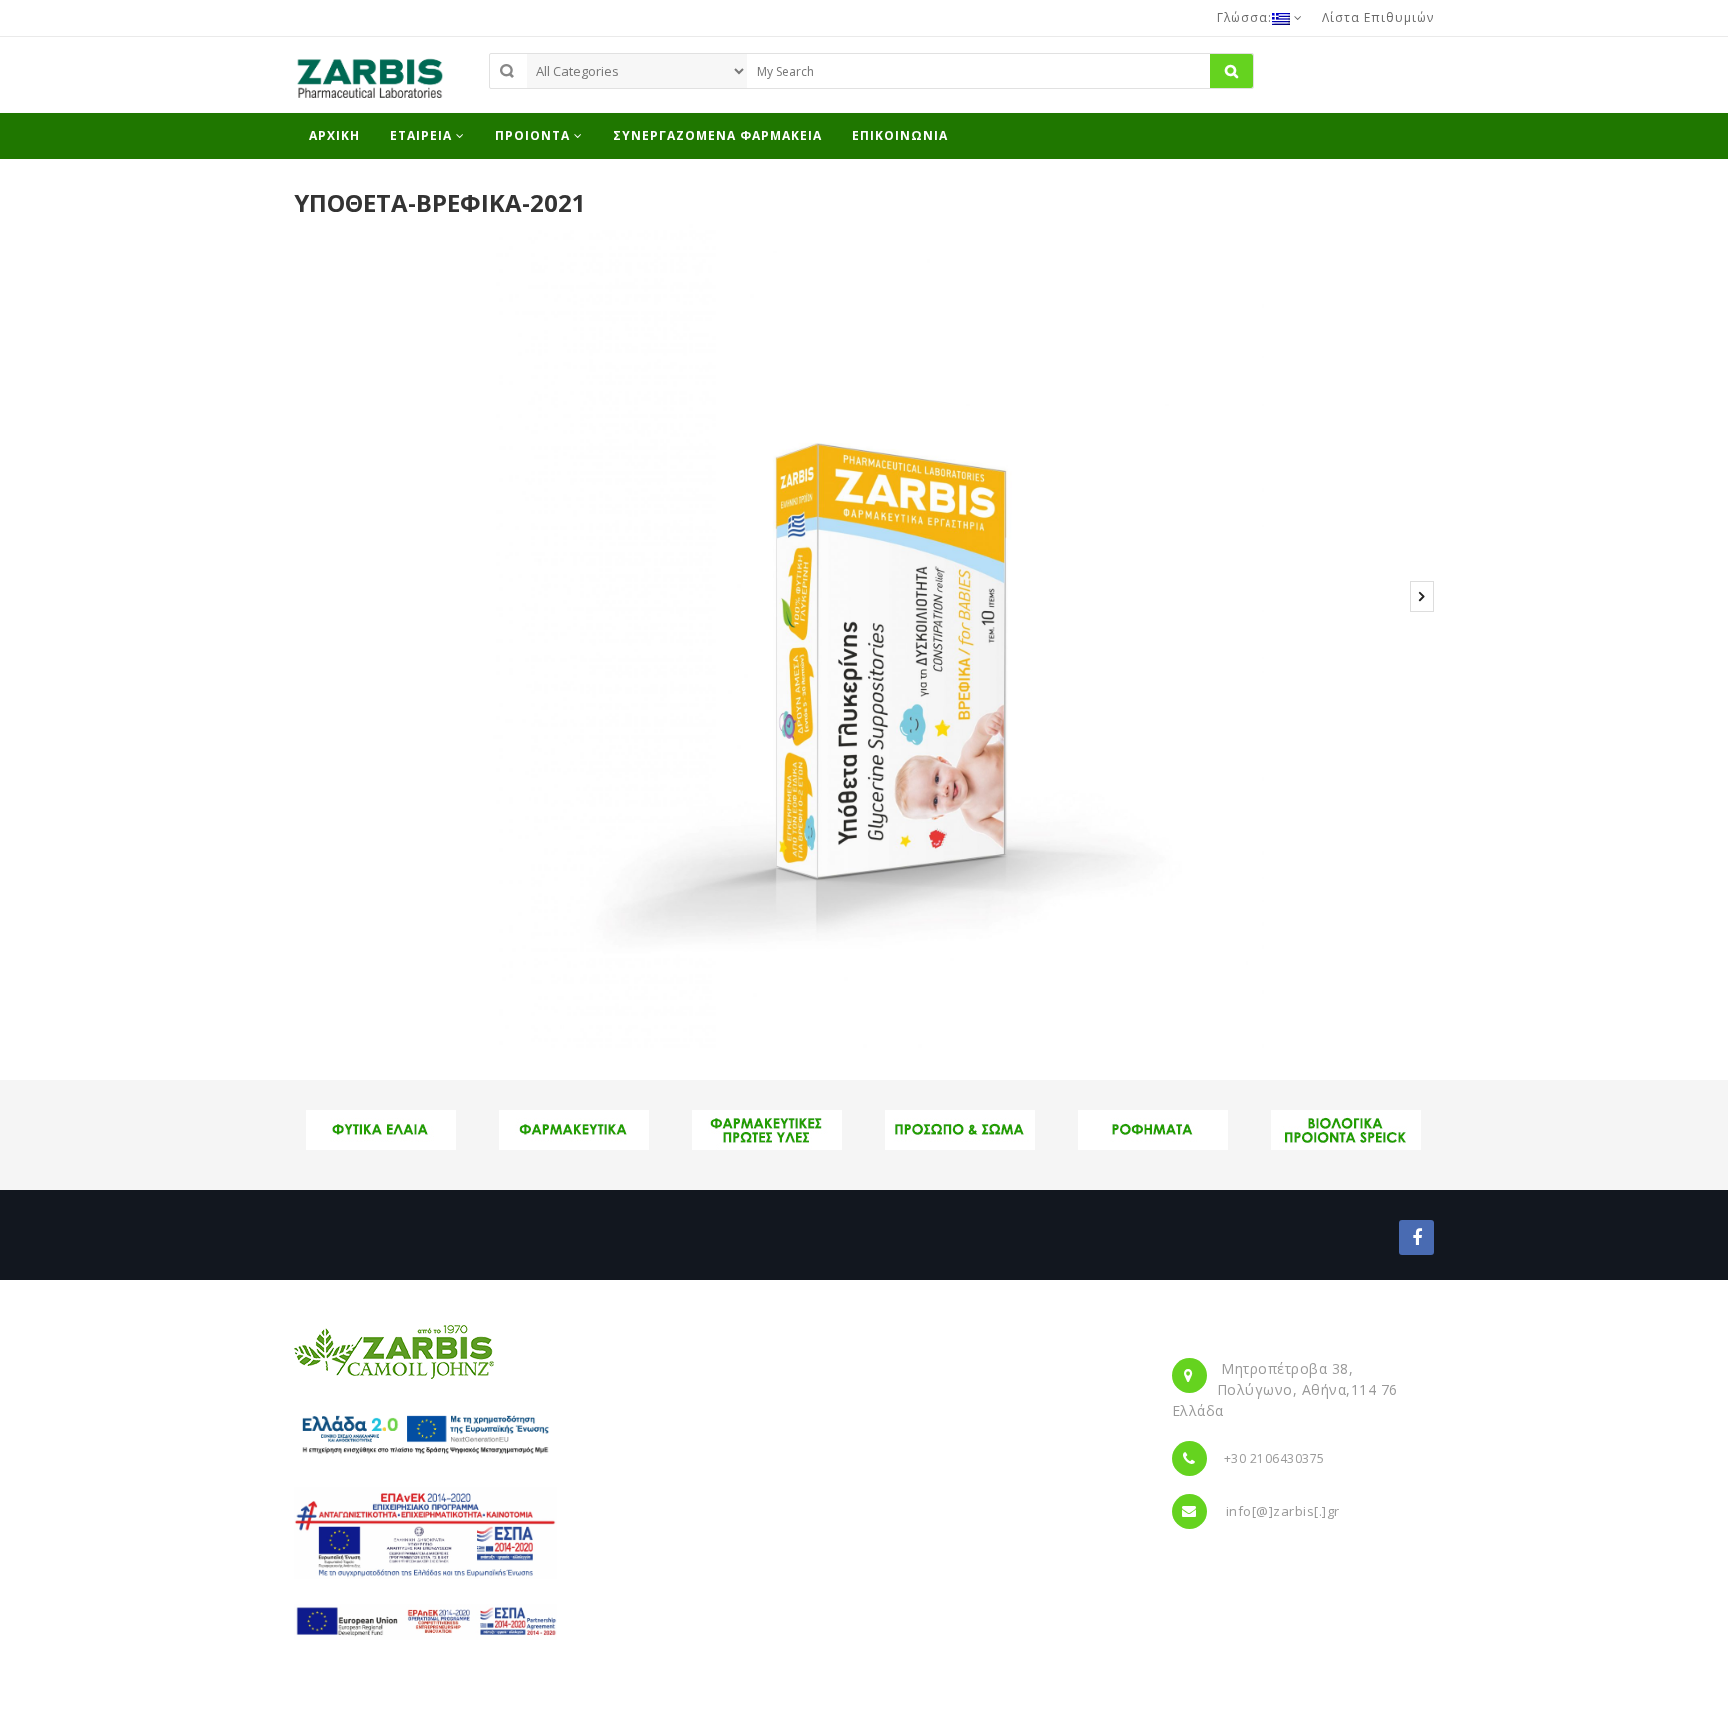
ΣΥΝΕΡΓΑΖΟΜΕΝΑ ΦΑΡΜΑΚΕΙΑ (717, 135)
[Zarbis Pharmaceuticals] (369, 84)
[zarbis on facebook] (1416, 1237)
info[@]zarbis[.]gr (1283, 1511)
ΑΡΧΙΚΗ (334, 135)
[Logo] (394, 1351)
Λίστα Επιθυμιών (1378, 17)
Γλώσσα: (1244, 17)
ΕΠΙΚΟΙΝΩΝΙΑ (900, 135)
